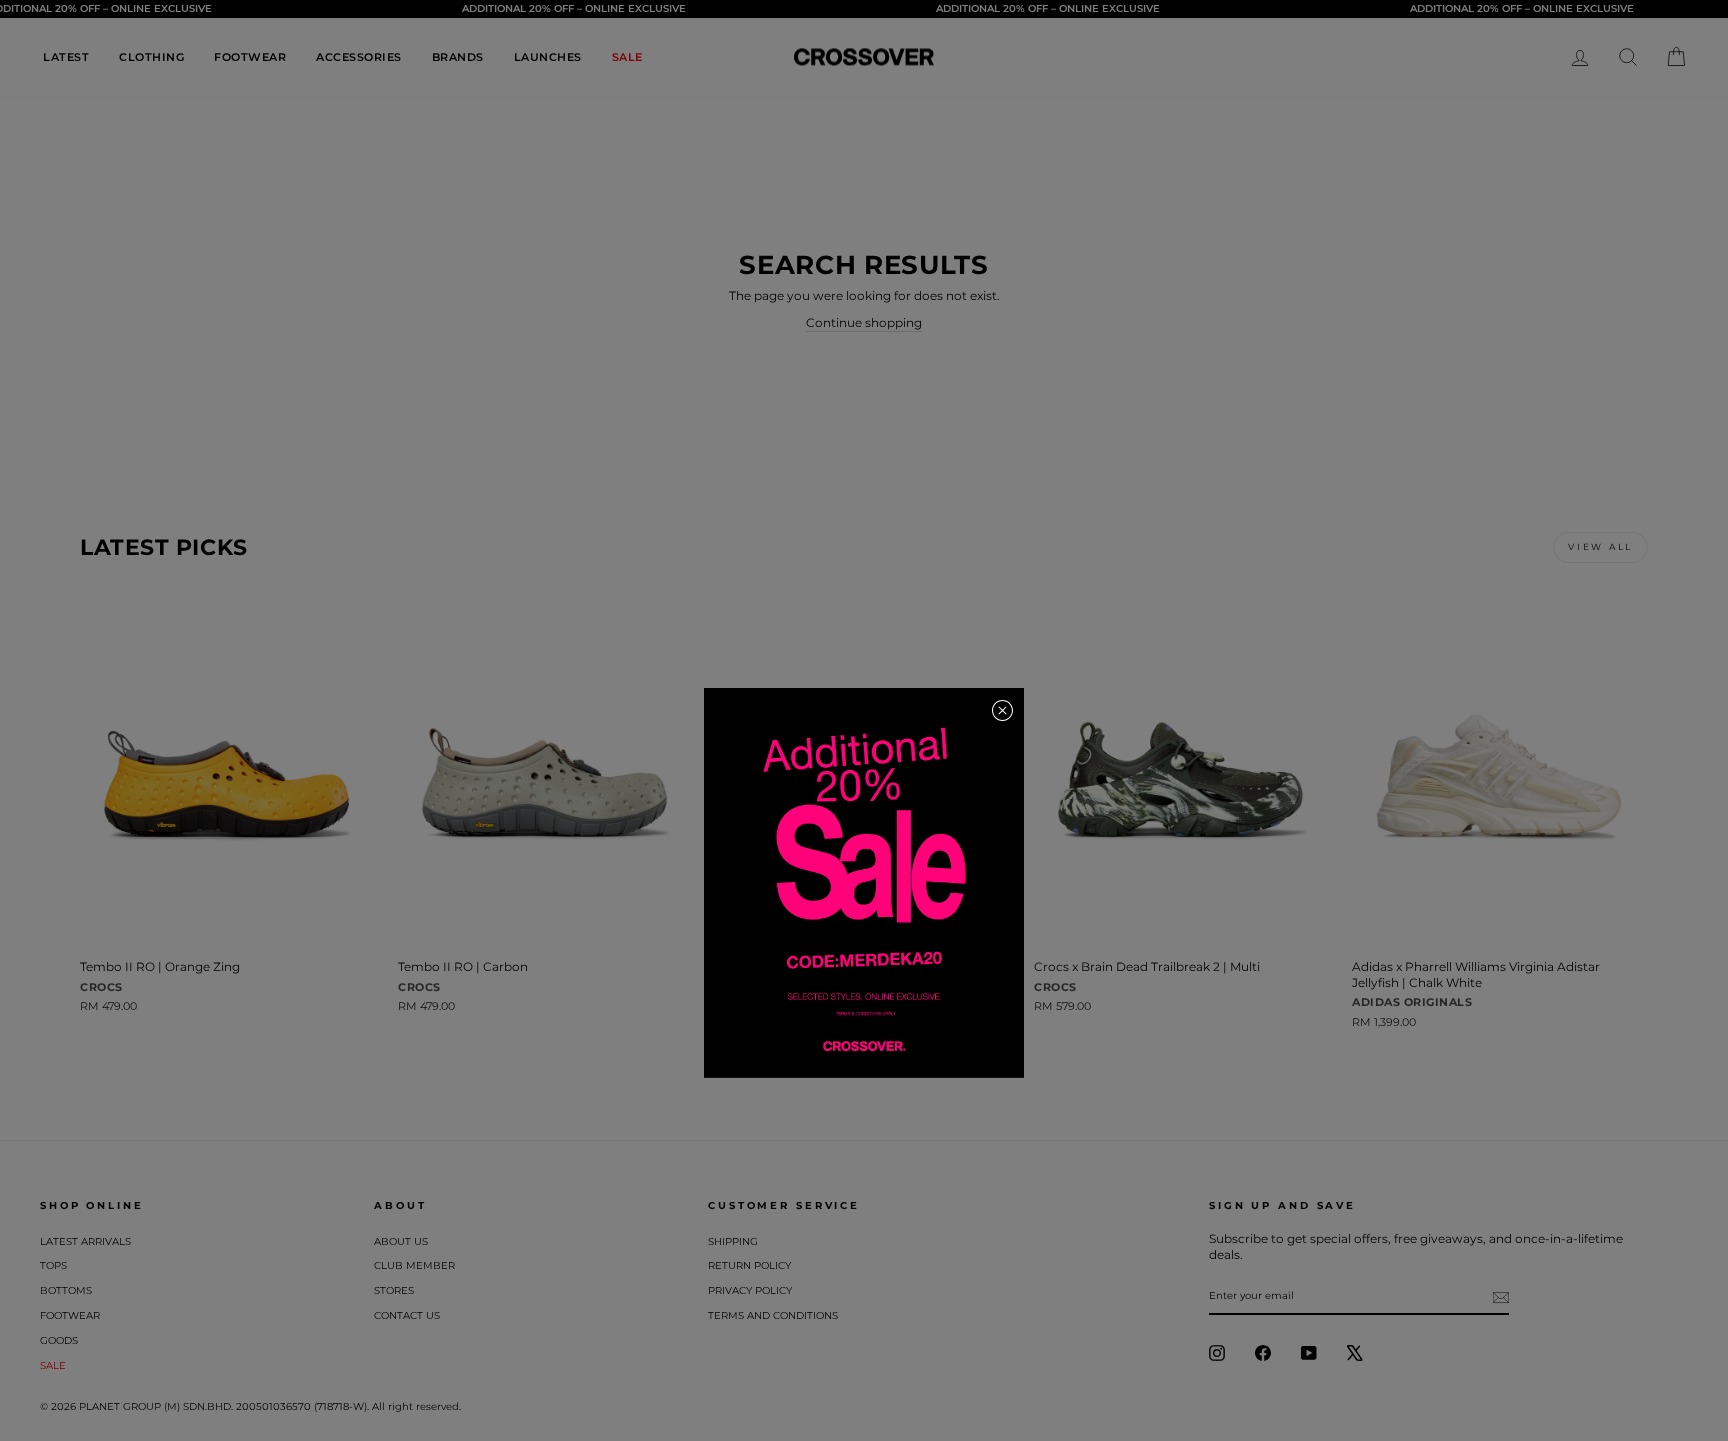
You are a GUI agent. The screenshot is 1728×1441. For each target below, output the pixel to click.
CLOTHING (151, 57)
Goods (59, 1340)
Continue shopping (864, 322)
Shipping (733, 1241)
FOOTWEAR (250, 57)
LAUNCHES (548, 57)
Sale (53, 1365)
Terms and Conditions (773, 1315)
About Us (401, 1241)
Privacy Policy (750, 1290)
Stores (394, 1290)
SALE (627, 57)
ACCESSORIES (359, 57)
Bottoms (66, 1290)
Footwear (70, 1315)
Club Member (414, 1265)
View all (1600, 546)
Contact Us (407, 1315)
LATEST (66, 57)
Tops (53, 1265)
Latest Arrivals (85, 1241)
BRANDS (458, 57)
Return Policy (749, 1265)
